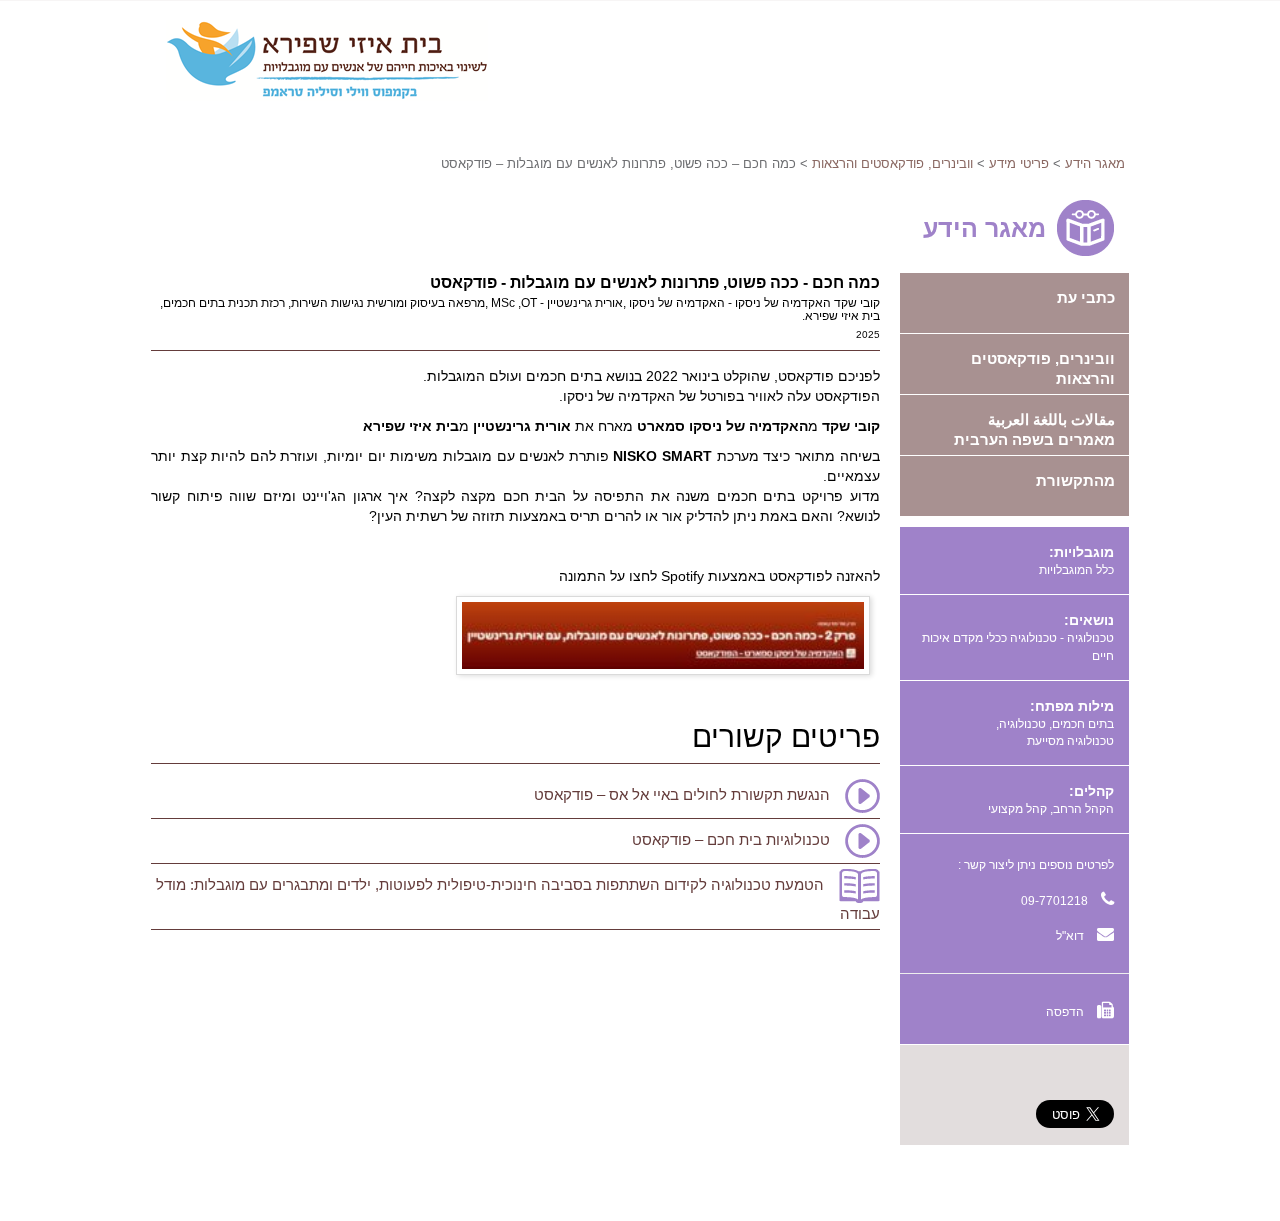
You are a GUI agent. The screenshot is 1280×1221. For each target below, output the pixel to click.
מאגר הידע (1095, 163)
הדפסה (1066, 1012)
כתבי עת (1086, 297)
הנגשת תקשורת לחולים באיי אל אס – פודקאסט (682, 794)
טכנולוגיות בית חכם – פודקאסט (731, 839)
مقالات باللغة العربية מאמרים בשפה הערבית (1034, 429)
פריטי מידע (1019, 163)
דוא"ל (1071, 936)
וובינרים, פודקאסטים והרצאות (892, 163)
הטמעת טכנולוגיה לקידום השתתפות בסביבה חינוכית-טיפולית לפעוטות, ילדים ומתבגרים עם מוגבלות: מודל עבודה (518, 899)
